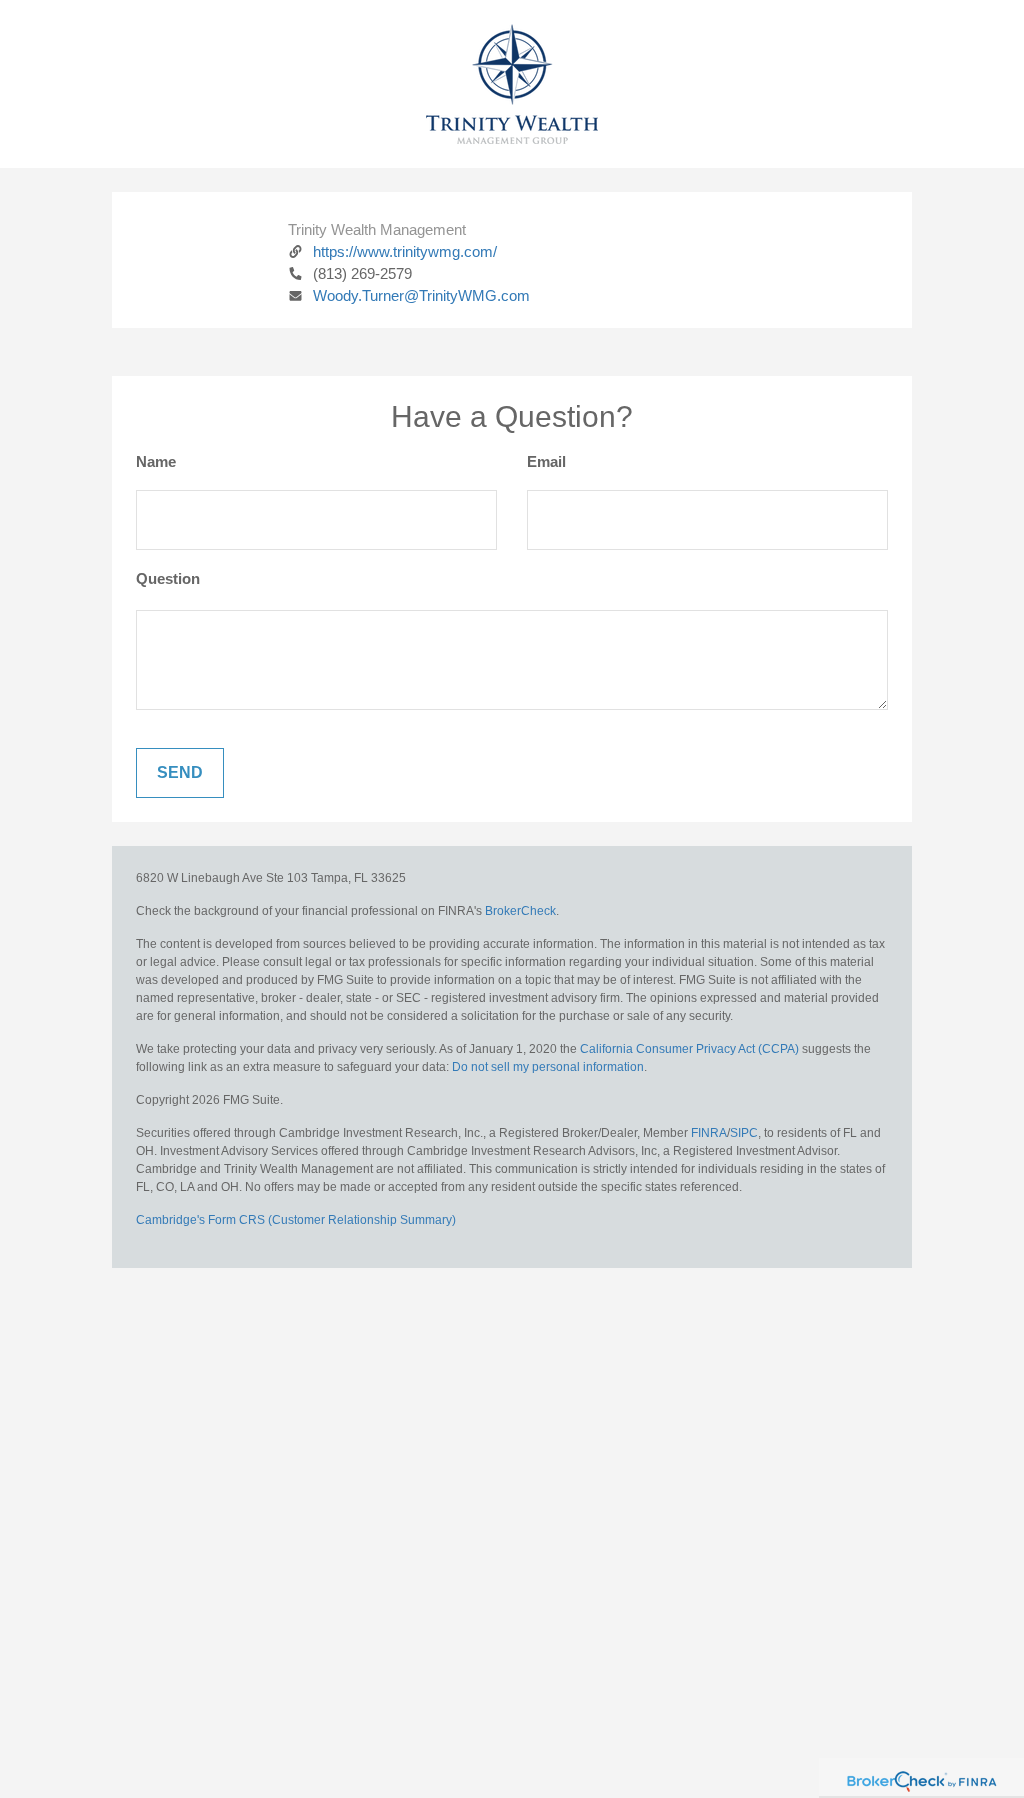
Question (168, 578)
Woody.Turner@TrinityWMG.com (421, 295)
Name (156, 461)
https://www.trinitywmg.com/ (405, 251)
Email (546, 461)
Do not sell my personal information (548, 1067)
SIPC (744, 1133)
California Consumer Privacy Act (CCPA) (689, 1049)
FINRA (709, 1133)
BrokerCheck (520, 911)
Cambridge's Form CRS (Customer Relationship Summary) (296, 1220)
